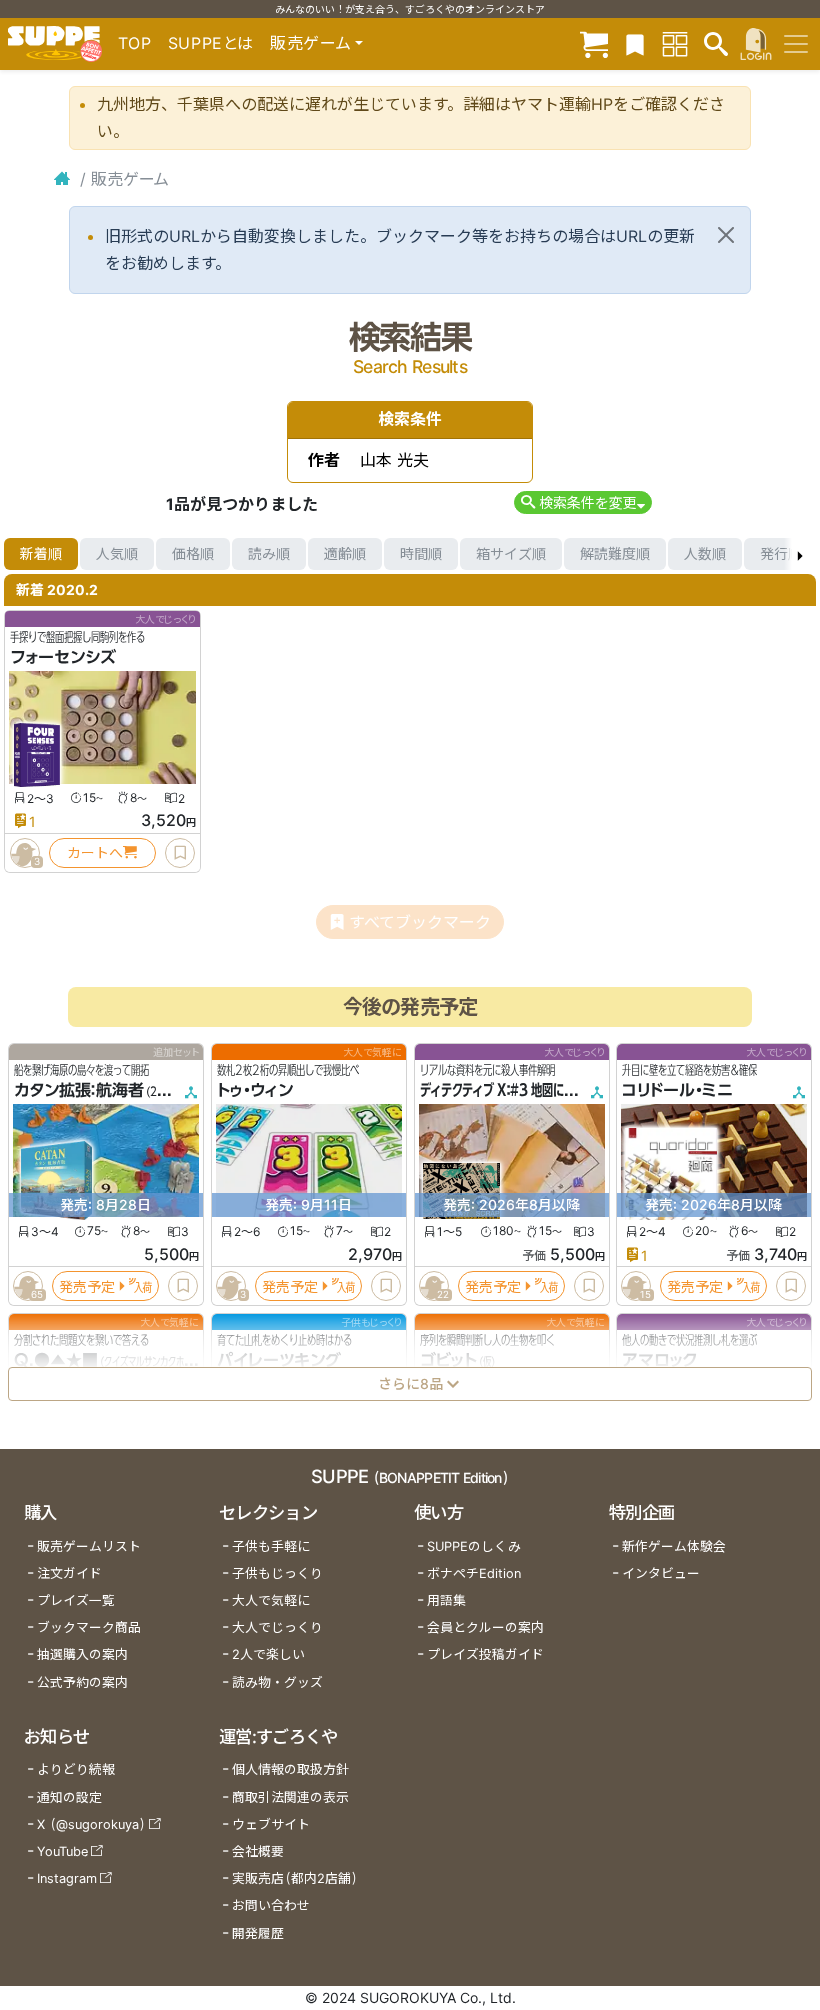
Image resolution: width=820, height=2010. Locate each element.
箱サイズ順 (511, 553)
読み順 (269, 553)
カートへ (95, 852)
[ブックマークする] (180, 853)
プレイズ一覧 (76, 1600)
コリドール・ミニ (677, 1090)
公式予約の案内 (82, 1682)
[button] (582, 502)
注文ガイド (69, 1573)
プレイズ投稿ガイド (485, 1654)
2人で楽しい (268, 1654)
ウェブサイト (271, 1824)
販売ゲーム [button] (310, 43)
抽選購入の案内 (82, 1654)
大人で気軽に (271, 1600)
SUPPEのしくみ (474, 1546)
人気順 (117, 553)
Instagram (67, 1878)
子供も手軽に (271, 1546)
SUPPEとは (211, 43)
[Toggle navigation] (796, 44)
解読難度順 (615, 553)
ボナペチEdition (474, 1573)
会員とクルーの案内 (485, 1627)
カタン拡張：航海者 (79, 1090)
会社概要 (258, 1851)
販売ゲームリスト (89, 1546)
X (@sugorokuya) (91, 1824)
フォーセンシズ (63, 657)
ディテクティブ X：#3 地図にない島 (508, 1090)
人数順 (705, 553)
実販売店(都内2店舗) (295, 1878)
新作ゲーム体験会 (674, 1546)
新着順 (41, 553)
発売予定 (87, 1285)
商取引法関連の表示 (290, 1797)
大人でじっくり (277, 1627)
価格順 (193, 553)
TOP (135, 43)
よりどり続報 (76, 1769)
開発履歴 (258, 1933)
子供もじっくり (277, 1573)
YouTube (62, 1851)
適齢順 (345, 553)
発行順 (781, 553)
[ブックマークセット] (635, 43)
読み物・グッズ (277, 1682)
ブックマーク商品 (89, 1627)
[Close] (726, 235)
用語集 (446, 1600)
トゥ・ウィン (255, 1090)
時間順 (421, 553)
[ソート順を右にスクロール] (800, 554)
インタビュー (661, 1573)
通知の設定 (69, 1797)
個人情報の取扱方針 (290, 1769)
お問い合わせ (271, 1905)
